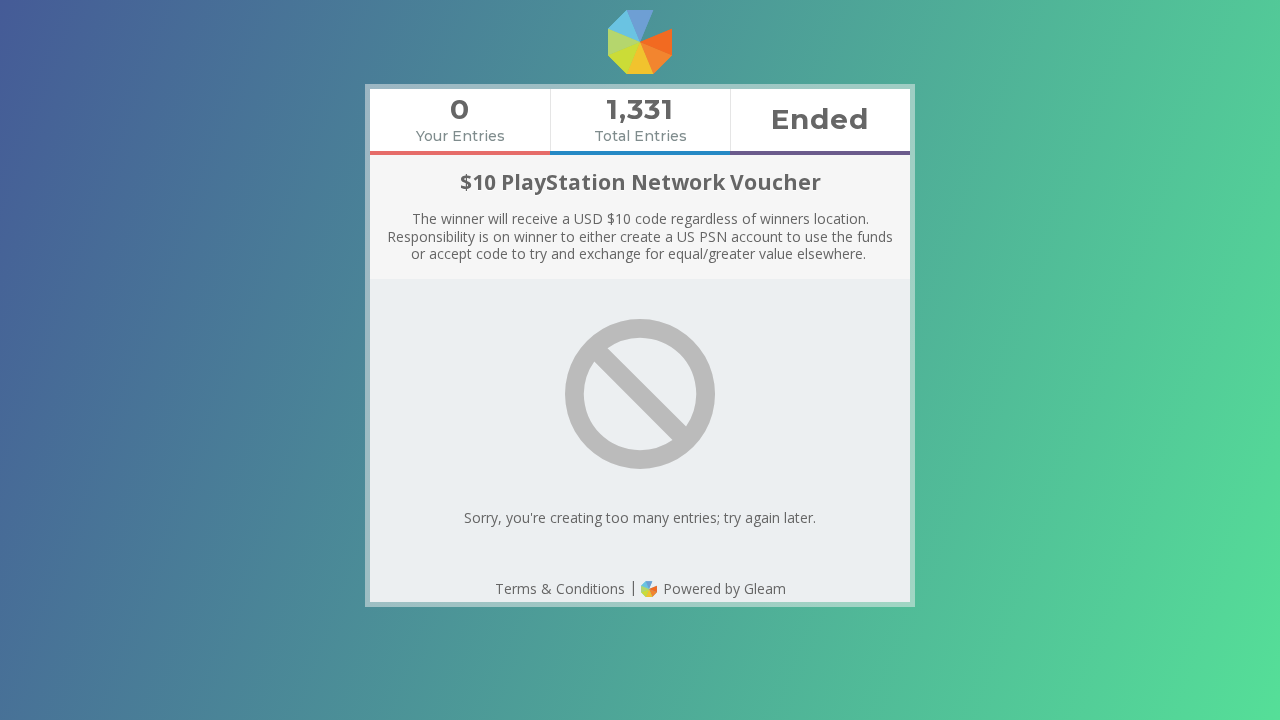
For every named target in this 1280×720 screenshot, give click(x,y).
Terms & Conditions (560, 588)
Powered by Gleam (722, 588)
